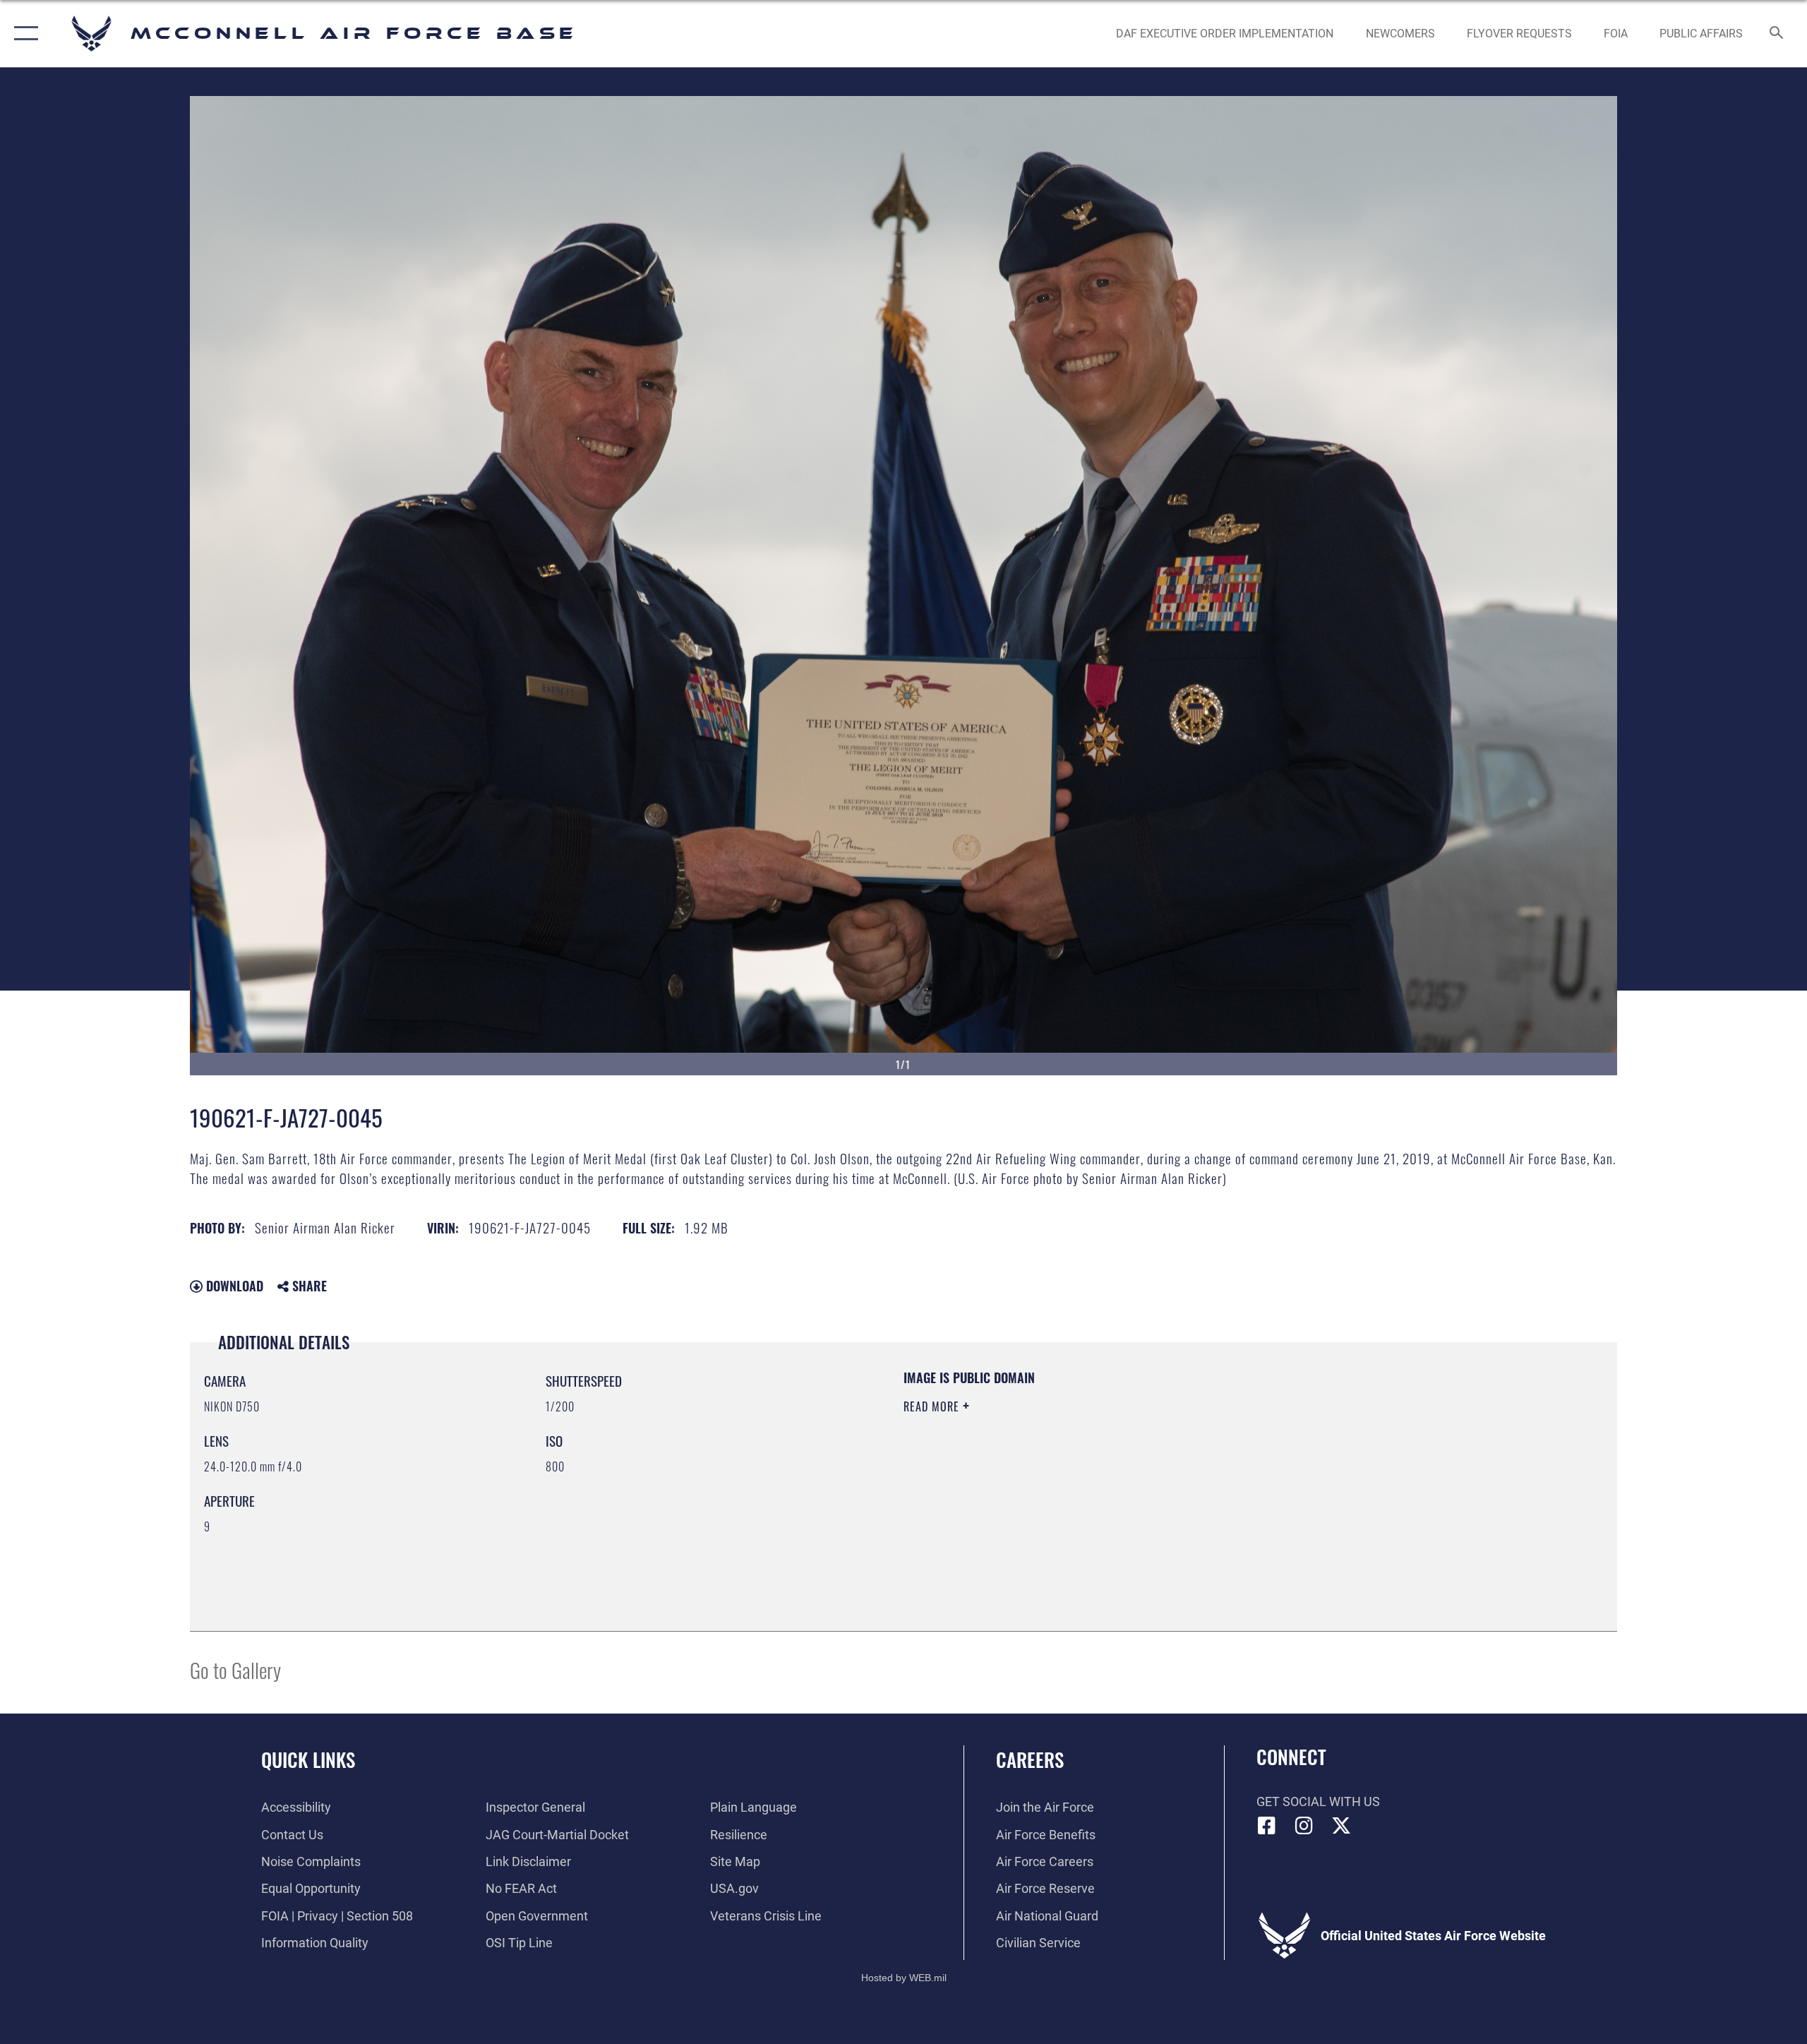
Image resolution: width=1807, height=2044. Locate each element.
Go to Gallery (235, 1669)
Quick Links (308, 1759)
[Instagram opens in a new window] (1304, 1826)
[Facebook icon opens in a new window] (1267, 1826)
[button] (23, 34)
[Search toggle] (1777, 34)
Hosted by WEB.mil (904, 1978)
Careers (1030, 1759)
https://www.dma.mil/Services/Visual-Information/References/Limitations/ (1069, 1476)
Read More (933, 1406)
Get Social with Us (1318, 1801)
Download (233, 1286)
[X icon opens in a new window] (1341, 1826)
